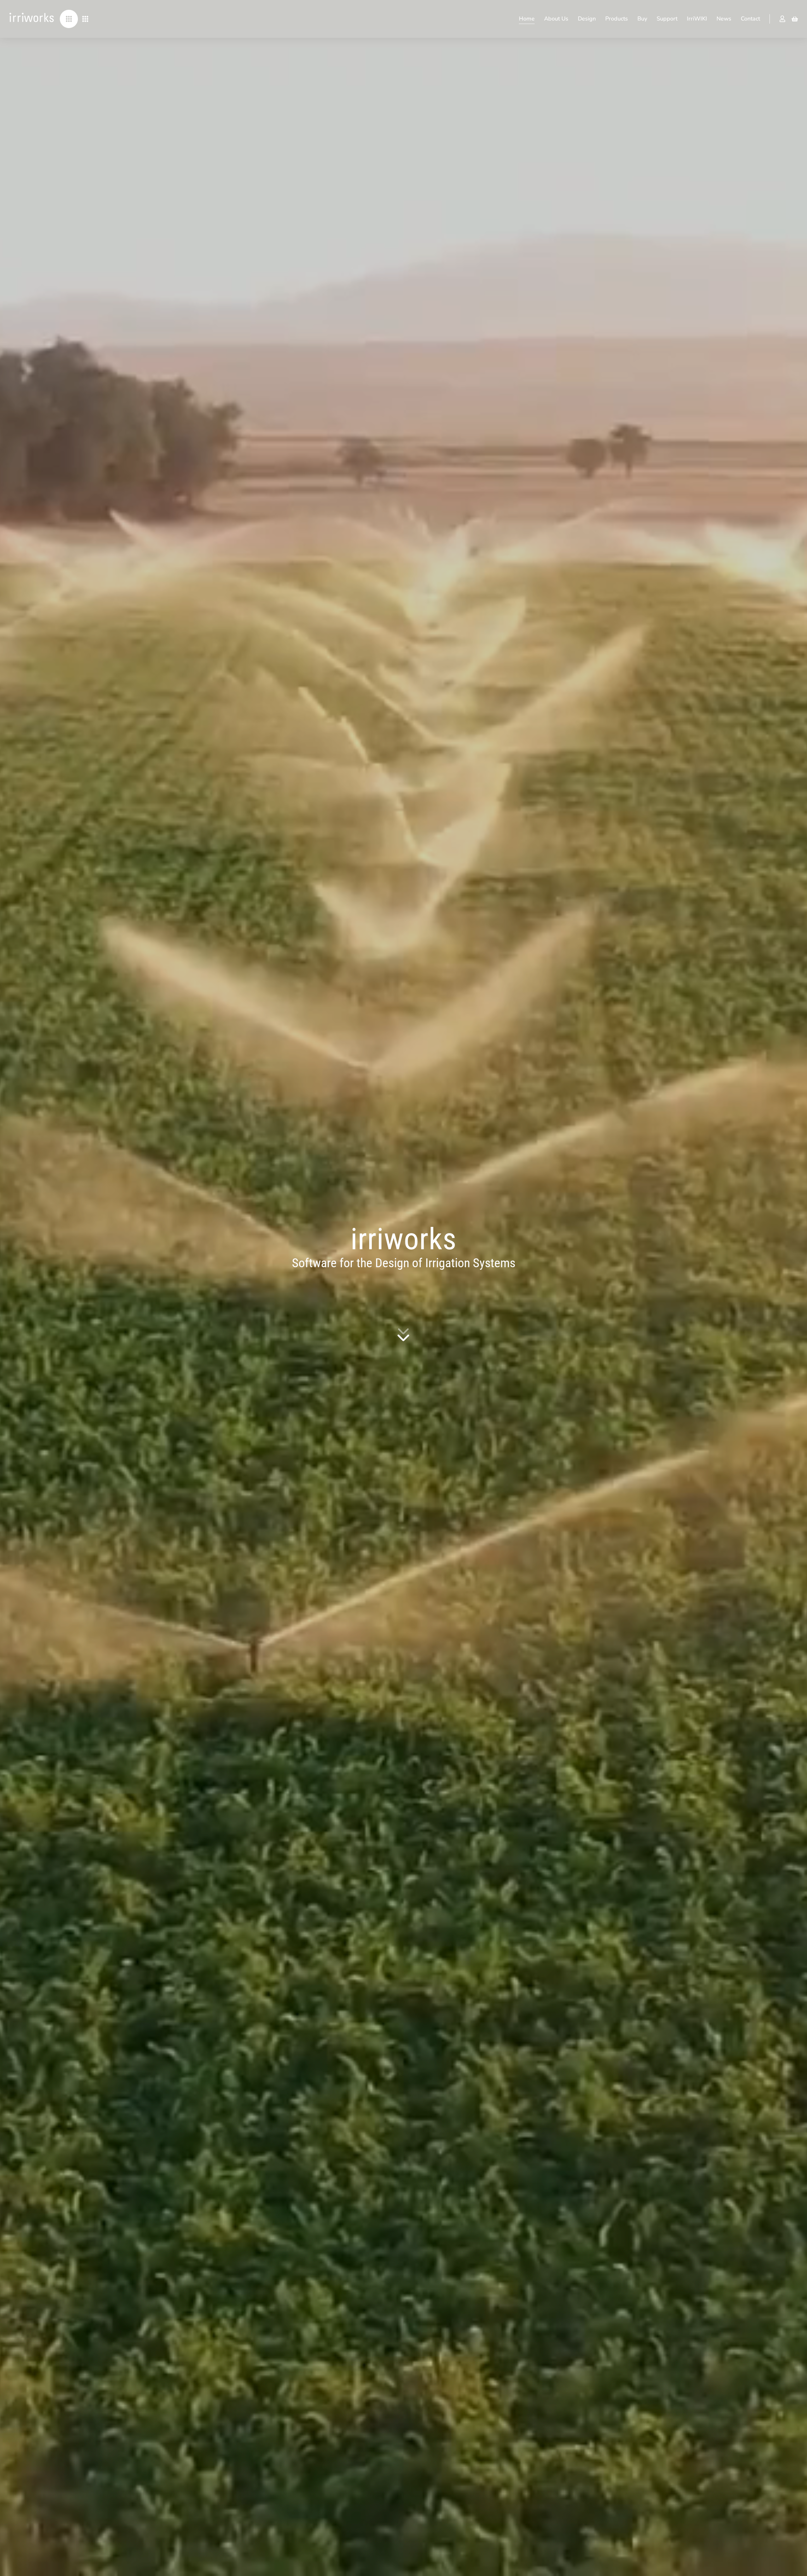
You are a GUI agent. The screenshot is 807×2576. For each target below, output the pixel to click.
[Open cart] (795, 19)
